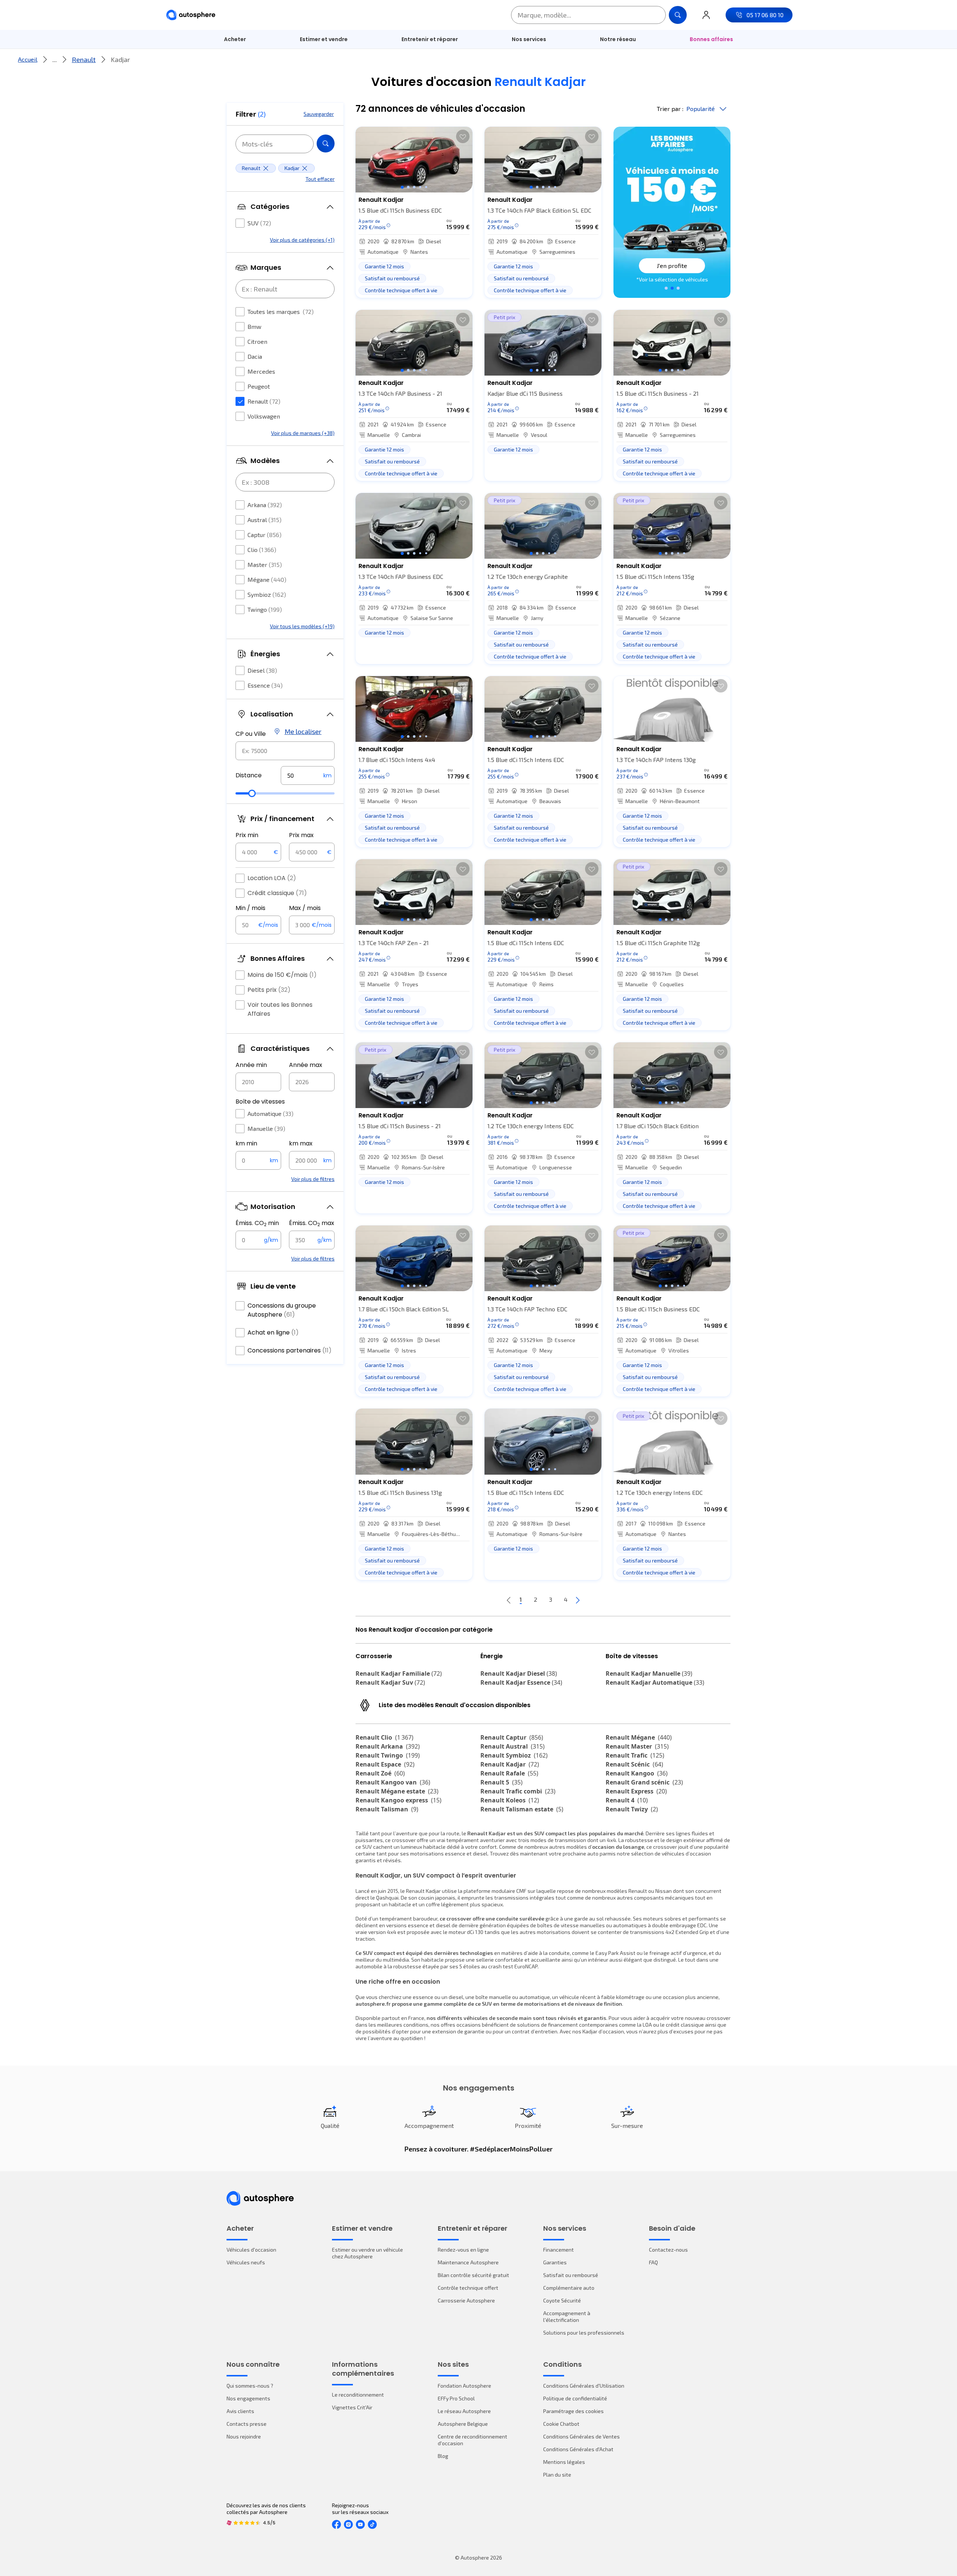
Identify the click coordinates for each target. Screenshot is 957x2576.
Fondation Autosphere (464, 2386)
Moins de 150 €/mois (282, 975)
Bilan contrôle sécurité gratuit (473, 2275)
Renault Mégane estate (397, 1791)
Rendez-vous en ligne (463, 2250)
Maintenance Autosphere (468, 2262)
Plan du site (557, 2475)
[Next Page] (578, 1600)
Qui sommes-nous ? (250, 2386)
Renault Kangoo (637, 1773)
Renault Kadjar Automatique (655, 1682)
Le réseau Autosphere (464, 2411)
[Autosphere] (191, 15)
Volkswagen (264, 416)
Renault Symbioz (514, 1755)
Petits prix (269, 990)
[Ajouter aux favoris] (463, 136)
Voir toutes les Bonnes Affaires (280, 1009)
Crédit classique (277, 893)
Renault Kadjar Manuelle (649, 1673)
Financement (558, 2250)
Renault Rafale (509, 1773)
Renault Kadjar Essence (521, 1682)
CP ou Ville (251, 734)
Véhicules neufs (246, 2262)
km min (246, 1143)
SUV (259, 223)
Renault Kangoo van (393, 1782)
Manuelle (266, 1128)
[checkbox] (240, 223)
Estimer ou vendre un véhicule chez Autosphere (367, 2253)
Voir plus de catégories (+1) (302, 240)
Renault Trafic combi (518, 1791)
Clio (262, 550)
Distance (249, 775)
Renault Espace (385, 1764)
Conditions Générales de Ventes (581, 2436)
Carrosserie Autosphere (466, 2300)
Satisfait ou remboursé (571, 2275)
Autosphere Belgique (463, 2424)
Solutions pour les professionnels (584, 2333)
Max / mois (305, 908)
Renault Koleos (510, 1800)
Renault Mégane (639, 1737)
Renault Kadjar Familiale (399, 1673)
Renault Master (637, 1746)
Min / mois (250, 908)
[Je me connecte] (706, 15)
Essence (265, 685)
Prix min (247, 835)
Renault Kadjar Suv (390, 1682)
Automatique (270, 1113)
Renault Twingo (388, 1755)
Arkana (265, 505)
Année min (251, 1065)
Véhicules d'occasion (251, 2250)
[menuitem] (235, 39)
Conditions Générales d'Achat (578, 2449)
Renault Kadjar (510, 1764)
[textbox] (308, 775)
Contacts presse (247, 2424)
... (55, 59)
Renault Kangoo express (399, 1800)
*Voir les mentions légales (672, 279)
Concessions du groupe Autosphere (282, 1310)
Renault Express (636, 1791)
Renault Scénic (634, 1764)
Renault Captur (512, 1737)
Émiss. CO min (257, 1223)
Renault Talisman (387, 1809)
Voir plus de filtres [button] (313, 1179)
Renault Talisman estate (522, 1809)
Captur (264, 535)
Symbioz (267, 594)
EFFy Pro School (456, 2398)
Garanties (555, 2262)
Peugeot (259, 386)
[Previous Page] (509, 1600)
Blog (443, 2456)
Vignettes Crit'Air (352, 2407)
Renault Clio (384, 1737)
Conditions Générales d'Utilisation (584, 2386)
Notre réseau (618, 39)
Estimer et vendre (324, 39)
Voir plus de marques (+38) (303, 433)
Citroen (257, 341)
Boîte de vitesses (260, 1102)
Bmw (254, 326)
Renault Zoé (380, 1773)
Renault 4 (627, 1800)
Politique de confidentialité (575, 2398)
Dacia (255, 356)
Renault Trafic (635, 1755)
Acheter (235, 39)
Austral (264, 520)
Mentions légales (564, 2462)
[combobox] (285, 751)
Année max (306, 1065)
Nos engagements (248, 2398)
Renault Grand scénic (644, 1782)
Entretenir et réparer (430, 39)
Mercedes (261, 371)
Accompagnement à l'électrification (567, 2316)
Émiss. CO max (312, 1223)
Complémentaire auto (569, 2288)
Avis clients (240, 2411)
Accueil (28, 59)
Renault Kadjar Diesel (519, 1673)
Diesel (262, 670)
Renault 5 (501, 1782)
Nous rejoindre (244, 2436)
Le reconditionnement (358, 2395)
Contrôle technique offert (468, 2288)
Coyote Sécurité (562, 2300)
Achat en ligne (273, 1332)
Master (265, 564)
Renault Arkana (388, 1746)
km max (301, 1143)
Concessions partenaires (290, 1350)
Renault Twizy (632, 1809)
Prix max (301, 835)
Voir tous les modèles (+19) (302, 626)
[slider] (252, 793)
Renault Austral (513, 1746)
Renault (84, 59)
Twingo (265, 609)
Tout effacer (320, 179)
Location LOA (272, 878)
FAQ (653, 2262)
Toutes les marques (281, 311)
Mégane (267, 579)
